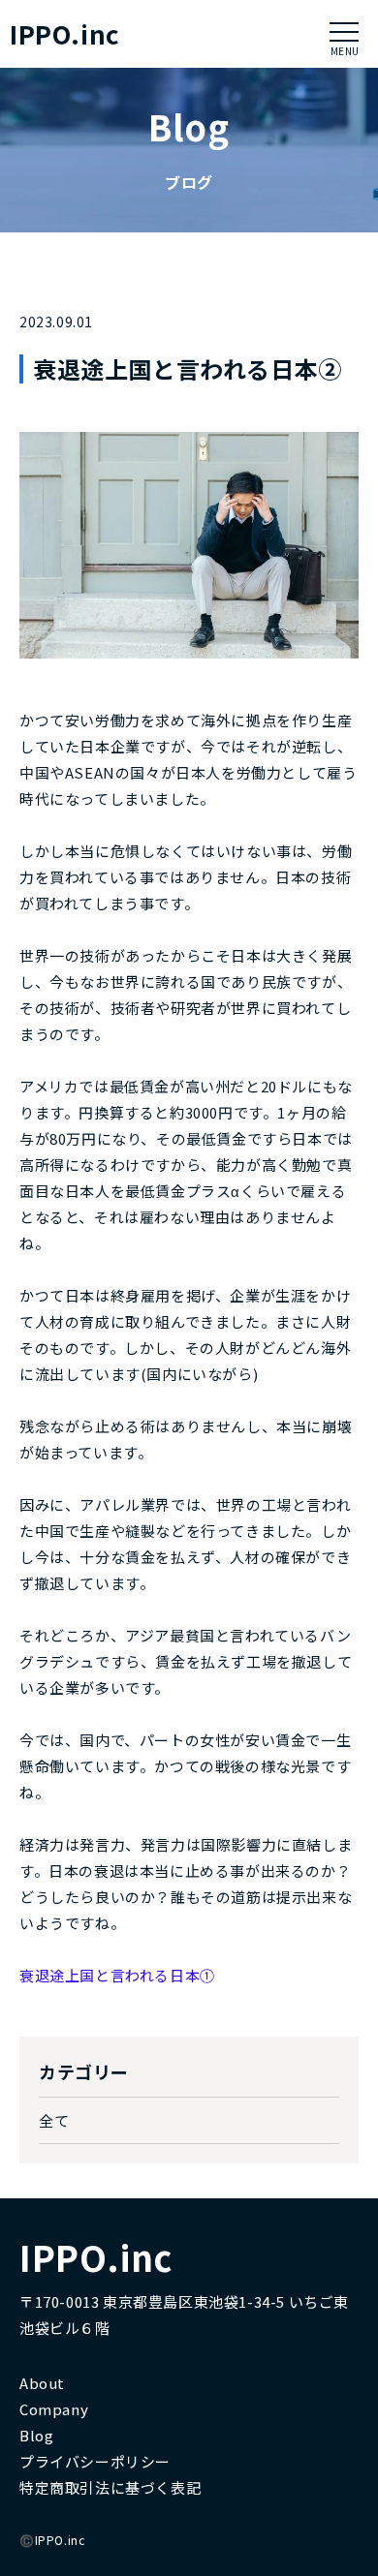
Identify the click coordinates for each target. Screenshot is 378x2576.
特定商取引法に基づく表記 (110, 2487)
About (42, 2383)
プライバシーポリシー (95, 2461)
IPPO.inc (65, 34)
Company (54, 2409)
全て (54, 2120)
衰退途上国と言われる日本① (117, 1975)
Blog (36, 2435)
